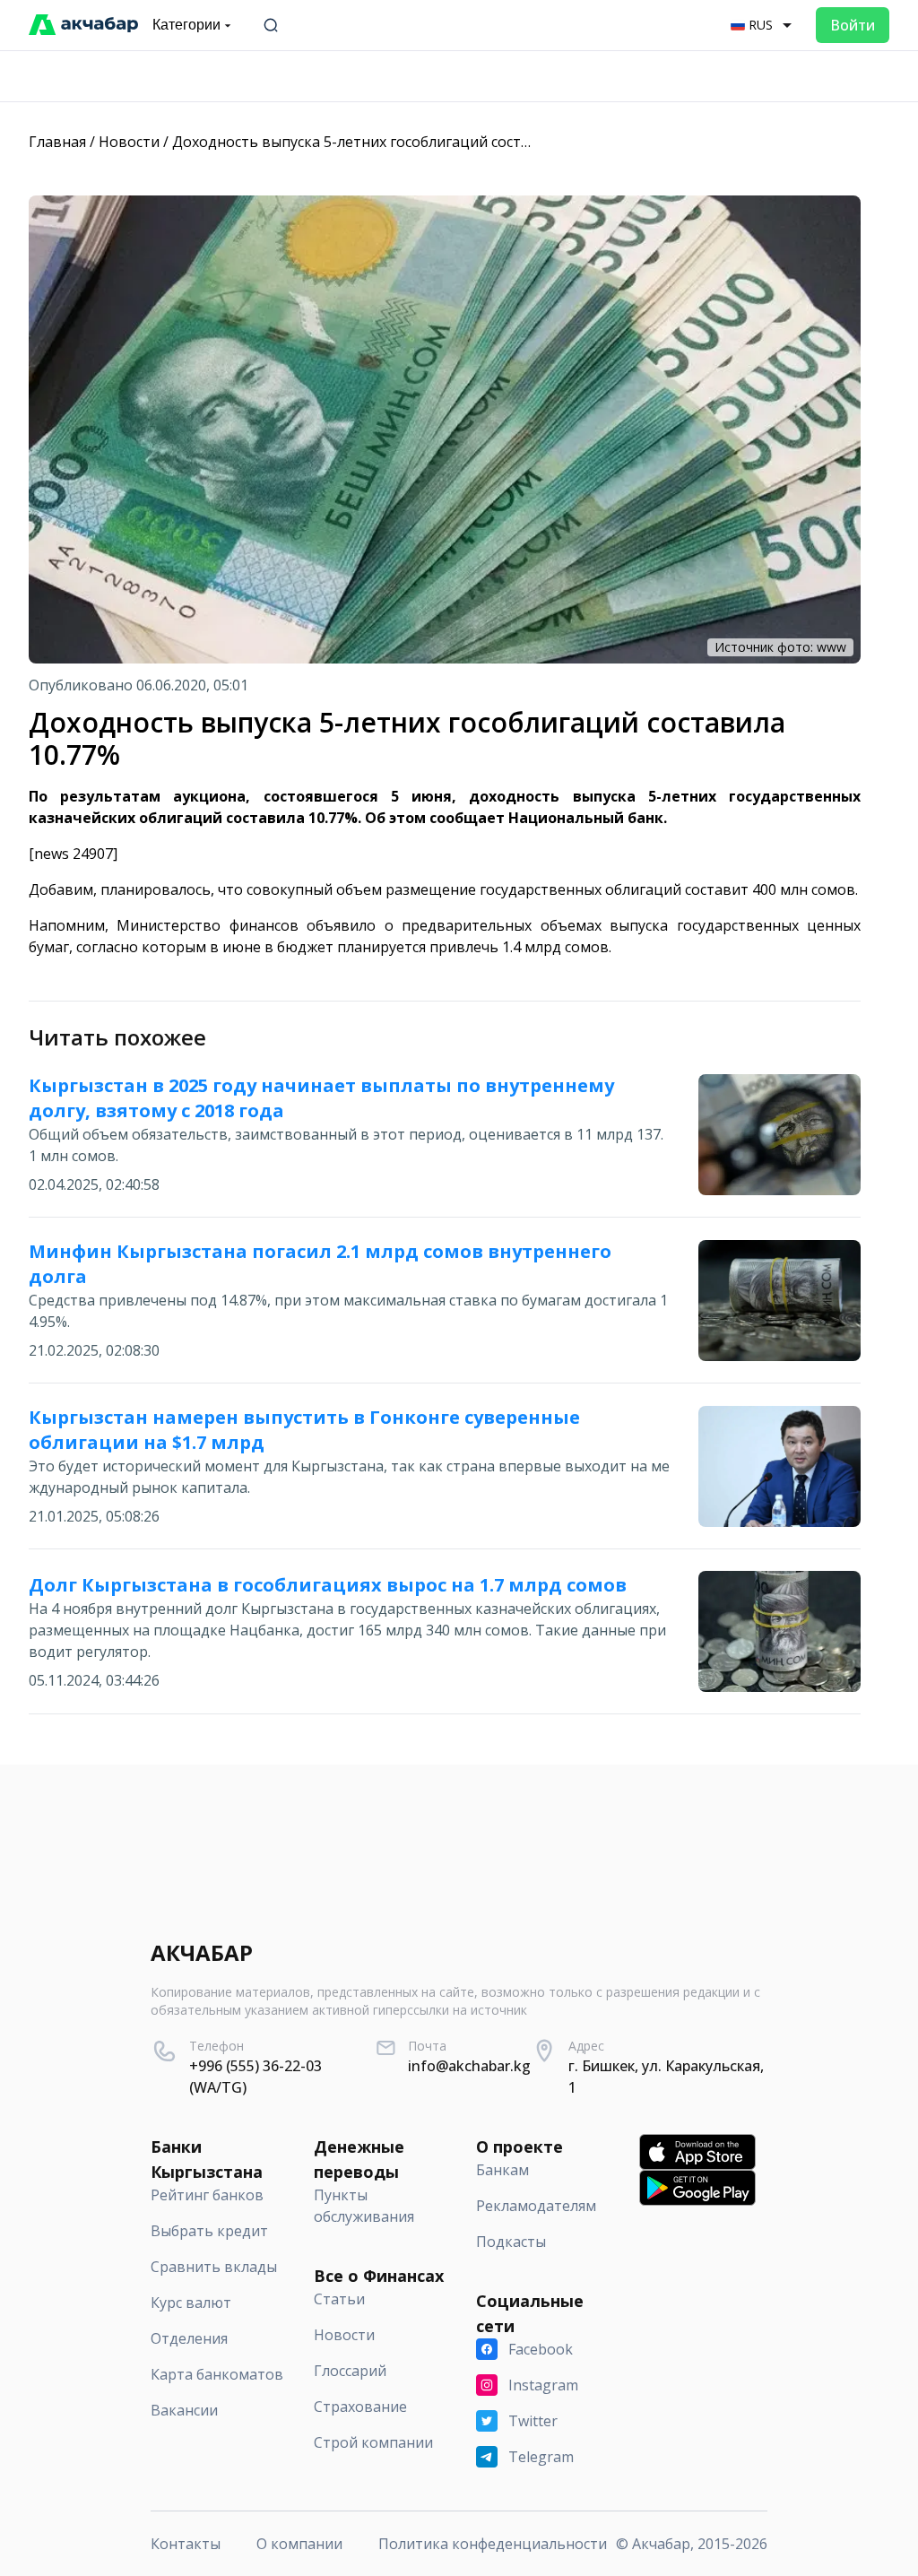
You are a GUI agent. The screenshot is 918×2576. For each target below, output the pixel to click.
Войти (853, 25)
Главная (57, 142)
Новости (129, 142)
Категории (186, 25)
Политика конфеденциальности (493, 2544)
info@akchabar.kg (469, 2066)
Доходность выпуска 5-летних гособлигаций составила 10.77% (393, 142)
